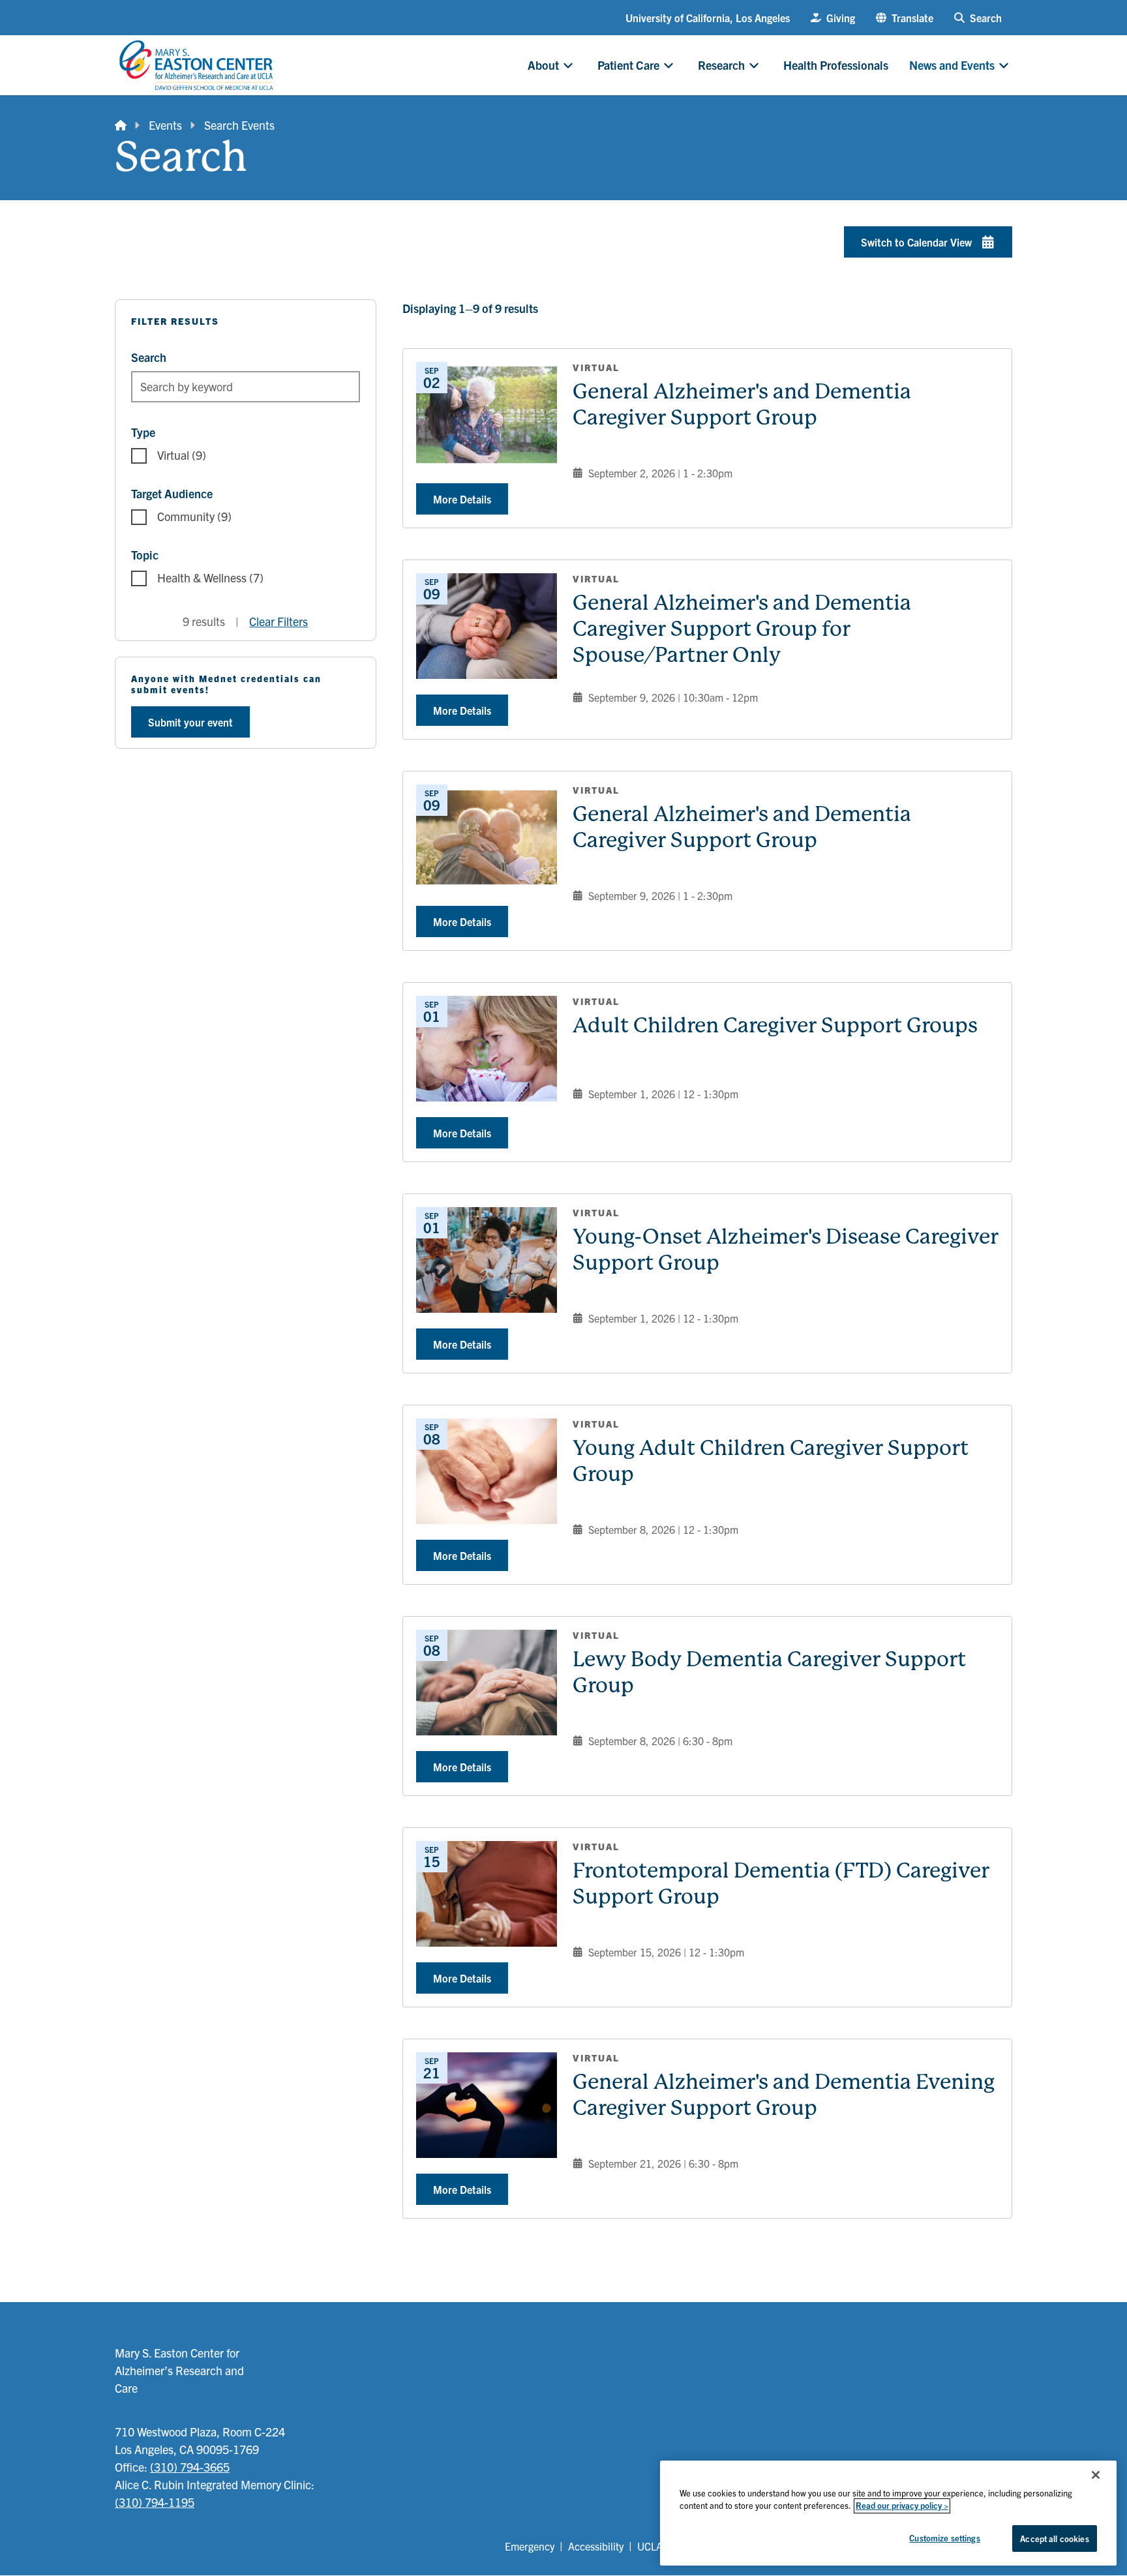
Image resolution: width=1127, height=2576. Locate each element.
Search (149, 357)
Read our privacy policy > (902, 2506)
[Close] (1096, 2475)
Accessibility (596, 2546)
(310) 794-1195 (155, 2502)
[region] (888, 2513)
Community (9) (194, 516)
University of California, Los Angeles (708, 18)
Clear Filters (278, 621)
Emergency (530, 2546)
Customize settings (944, 2538)
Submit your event (190, 722)
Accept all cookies (1054, 2539)
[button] (905, 18)
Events (165, 125)
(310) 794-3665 (190, 2467)
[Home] (121, 125)
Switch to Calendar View (916, 242)
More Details (462, 499)
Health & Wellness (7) (210, 577)
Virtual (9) (182, 455)
